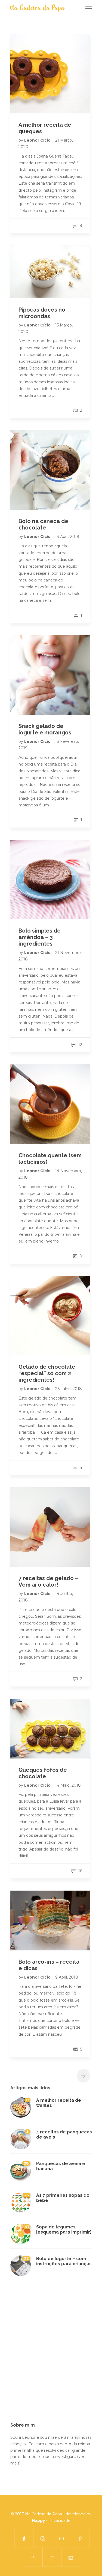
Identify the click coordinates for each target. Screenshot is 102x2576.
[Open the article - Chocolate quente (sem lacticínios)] (50, 1104)
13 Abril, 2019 (67, 537)
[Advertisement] (51, 2353)
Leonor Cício (38, 140)
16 (80, 1871)
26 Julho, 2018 (69, 1389)
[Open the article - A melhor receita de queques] (50, 74)
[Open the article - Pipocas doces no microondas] (50, 272)
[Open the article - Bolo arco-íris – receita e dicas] (50, 1920)
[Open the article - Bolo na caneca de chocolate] (50, 470)
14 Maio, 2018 (68, 1785)
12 (80, 1045)
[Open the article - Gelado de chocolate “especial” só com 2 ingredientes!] (50, 1316)
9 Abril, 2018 (67, 1977)
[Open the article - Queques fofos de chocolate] (50, 1729)
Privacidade (59, 2521)
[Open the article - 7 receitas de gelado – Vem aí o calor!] (50, 1527)
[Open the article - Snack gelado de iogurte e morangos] (50, 675)
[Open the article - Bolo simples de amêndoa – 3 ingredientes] (50, 880)
